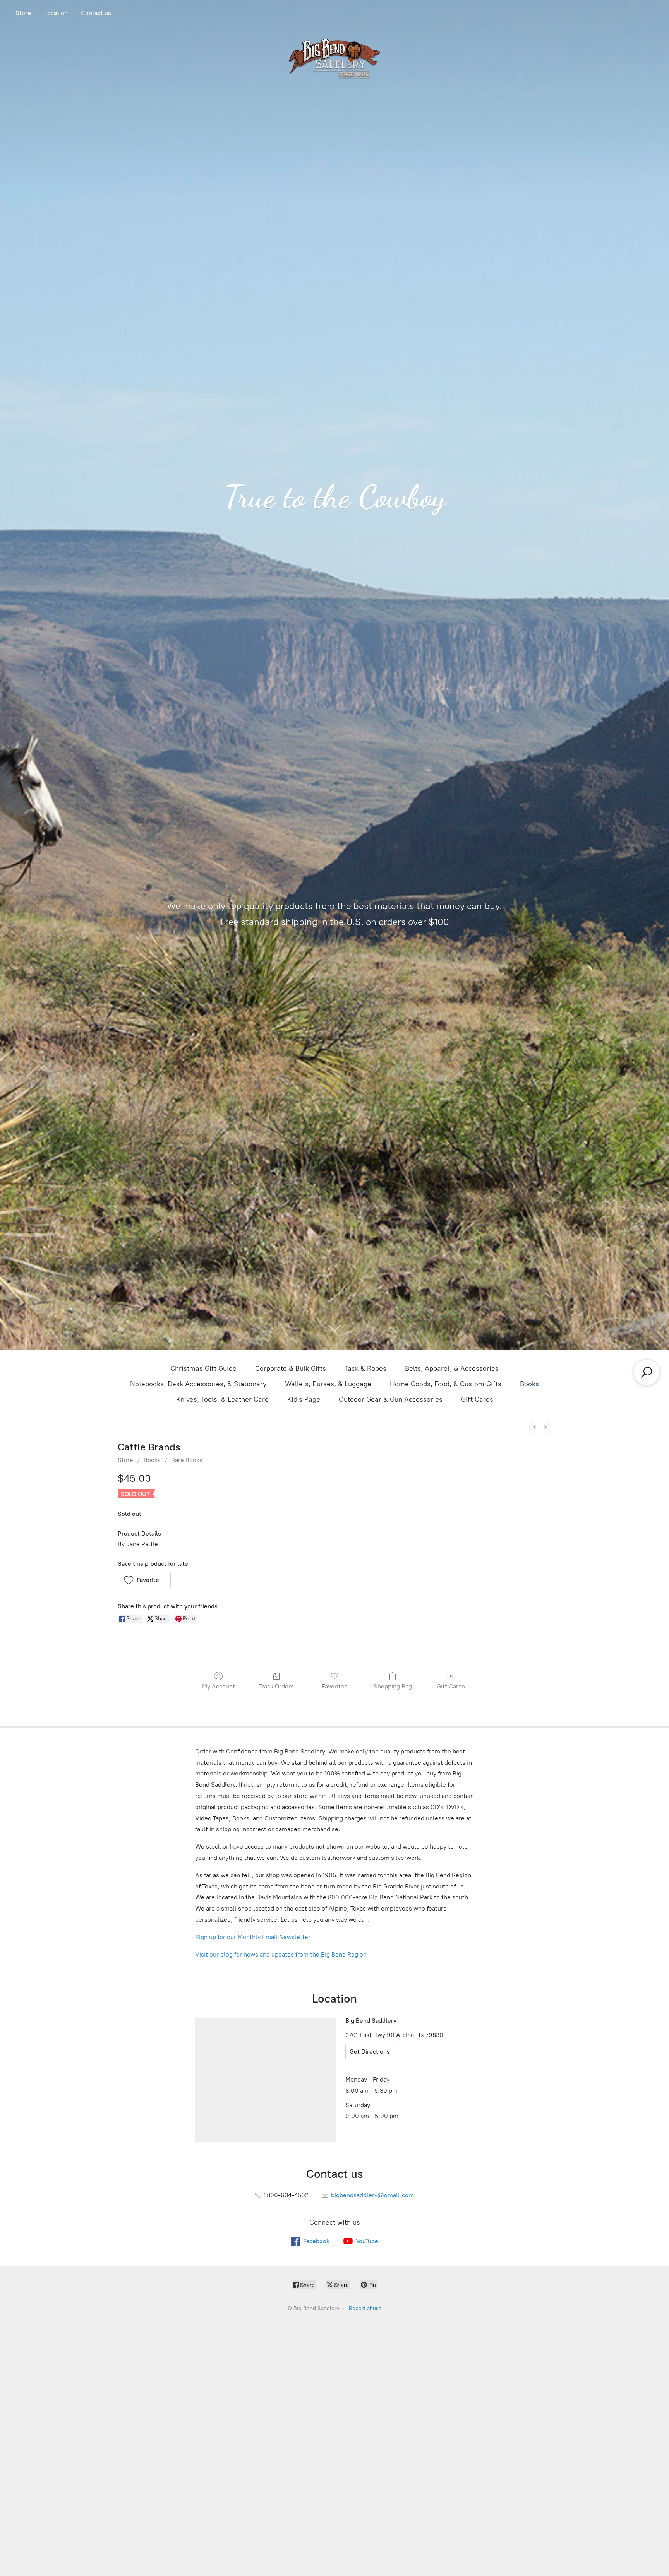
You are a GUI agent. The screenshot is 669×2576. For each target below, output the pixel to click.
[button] (144, 1580)
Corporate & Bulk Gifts (291, 1368)
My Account (219, 1686)
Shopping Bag (393, 1686)
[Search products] (647, 1372)
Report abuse (365, 2308)
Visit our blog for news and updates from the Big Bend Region (281, 1954)
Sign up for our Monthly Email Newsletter (253, 1937)
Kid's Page (304, 1399)
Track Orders (276, 1686)
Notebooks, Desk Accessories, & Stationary (198, 1384)
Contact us (96, 13)
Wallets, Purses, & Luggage (328, 1384)
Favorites (334, 1686)
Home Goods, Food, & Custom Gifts (446, 1384)
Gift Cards (477, 1399)
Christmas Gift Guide (203, 1368)
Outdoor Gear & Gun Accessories (391, 1399)
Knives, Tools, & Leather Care (222, 1399)
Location (56, 13)
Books (529, 1384)
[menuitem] (535, 1427)
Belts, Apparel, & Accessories (452, 1368)
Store (23, 13)
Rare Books (187, 1460)
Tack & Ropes (365, 1368)
